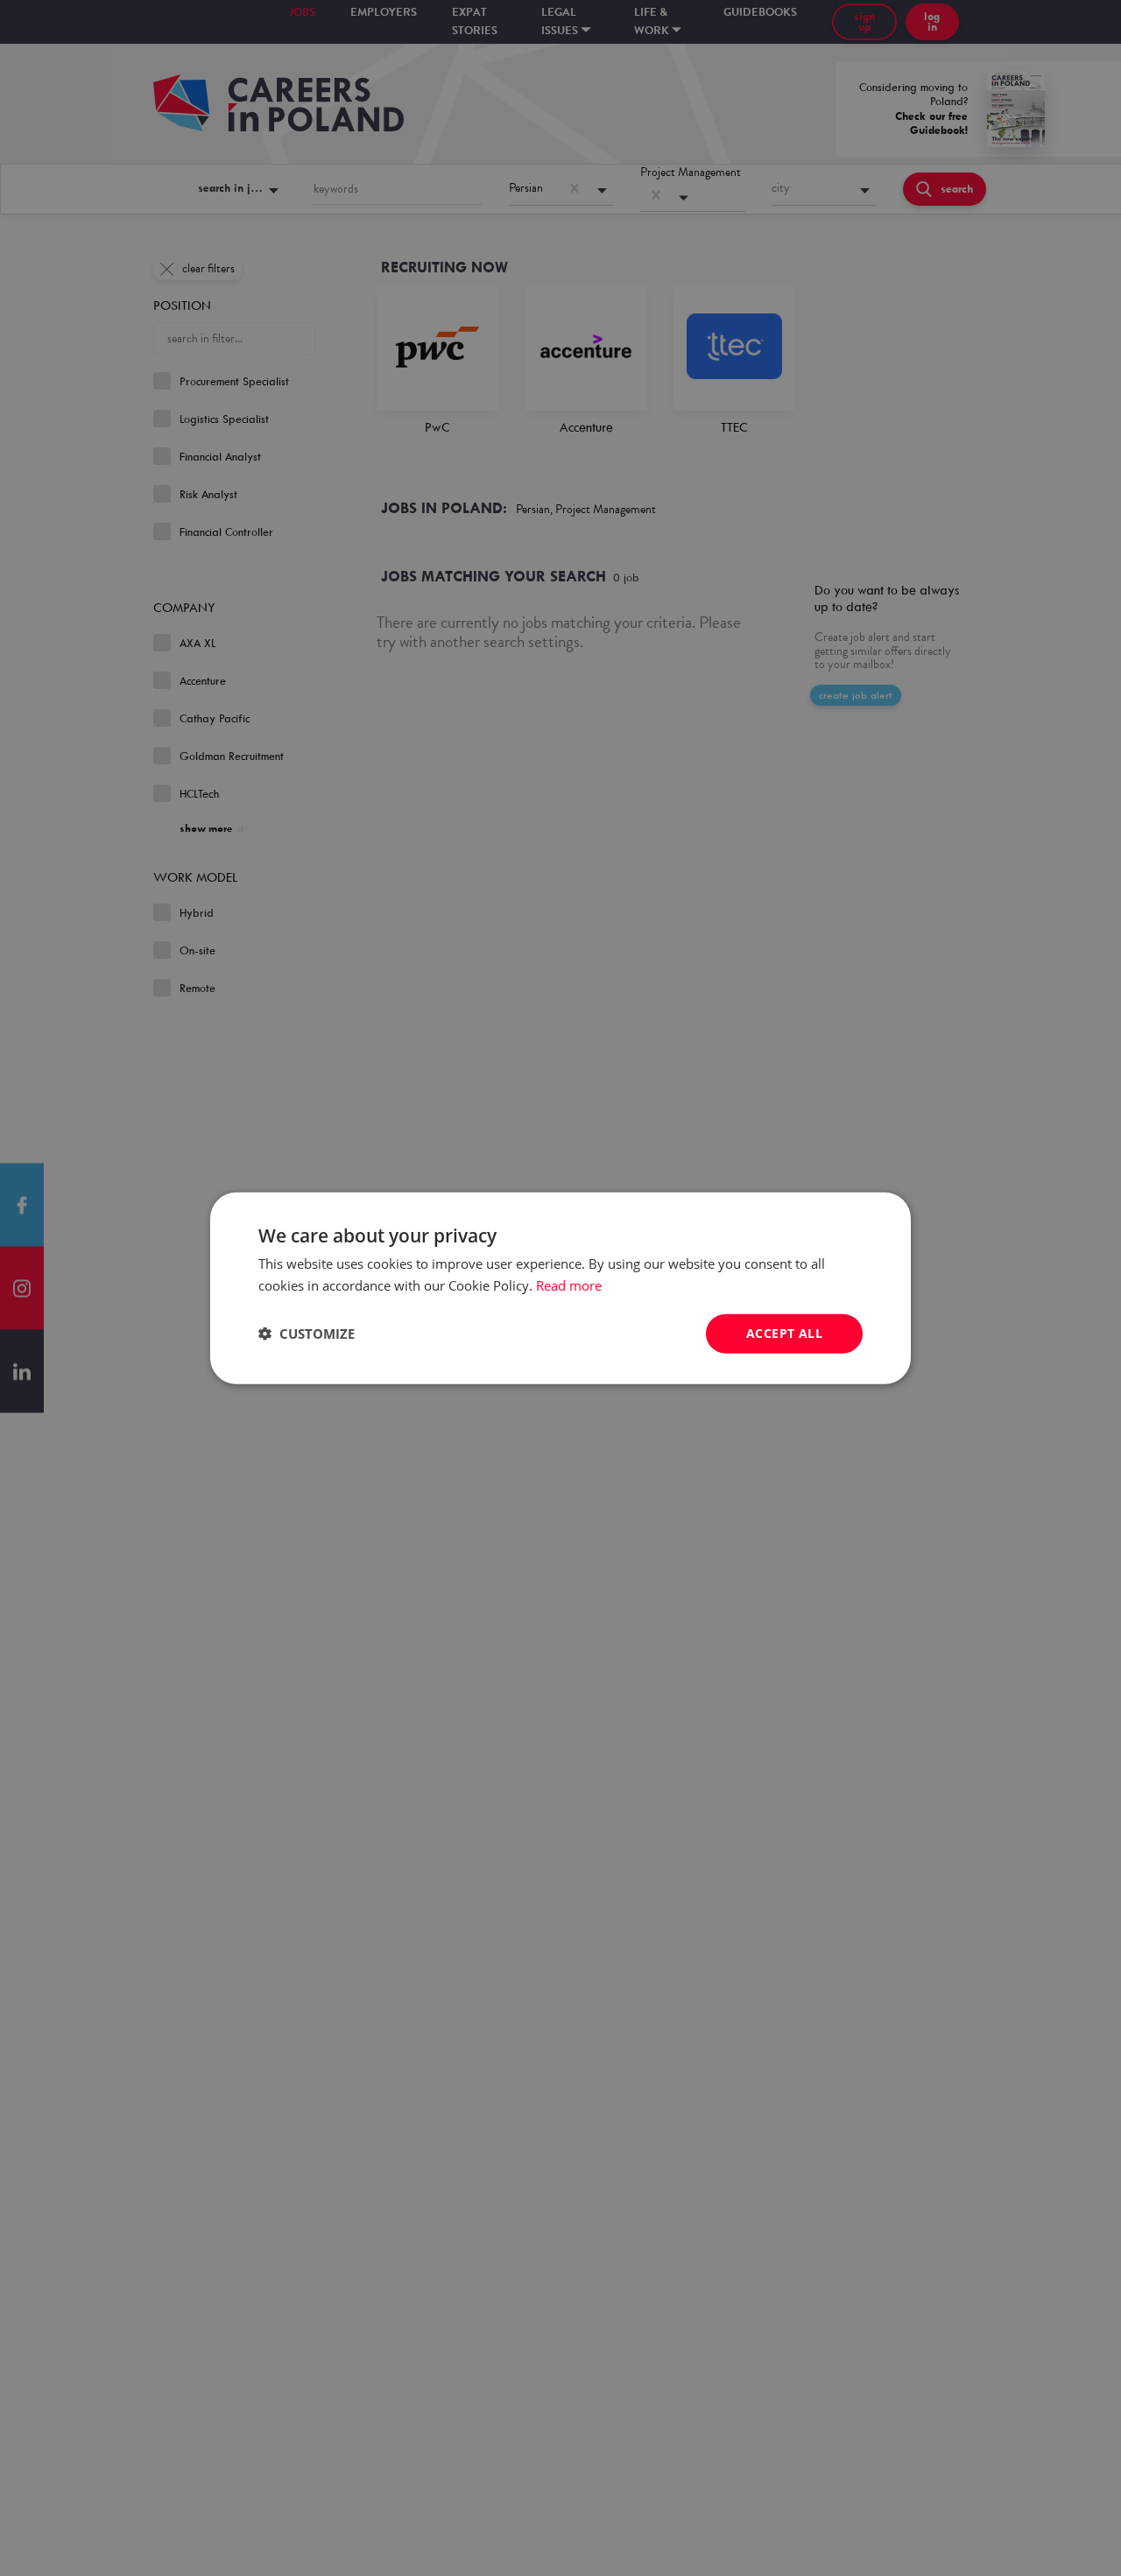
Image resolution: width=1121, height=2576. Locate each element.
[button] (307, 1334)
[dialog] (560, 1288)
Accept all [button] (784, 1333)
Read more (569, 1285)
